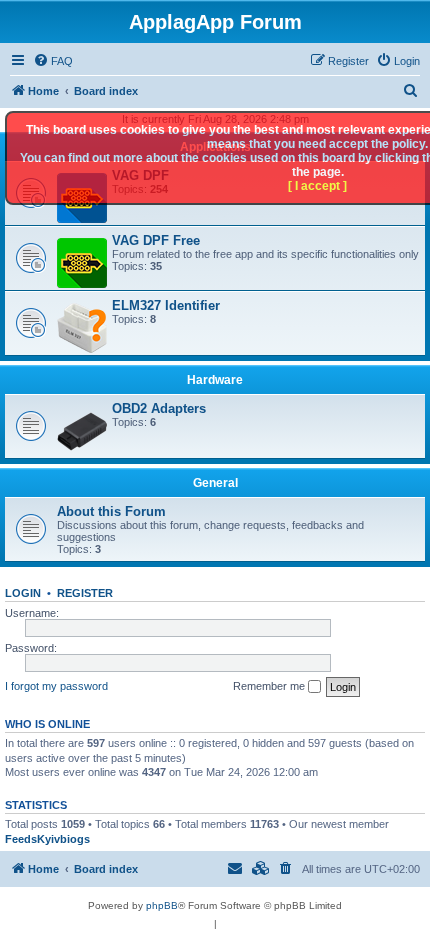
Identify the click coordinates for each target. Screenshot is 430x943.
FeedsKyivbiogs (47, 839)
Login (23, 593)
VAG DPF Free (156, 240)
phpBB (162, 905)
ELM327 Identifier (166, 305)
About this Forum (111, 511)
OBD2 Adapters (159, 408)
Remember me (270, 686)
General (215, 483)
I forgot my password (56, 686)
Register (85, 593)
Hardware (215, 380)
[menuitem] (53, 61)
